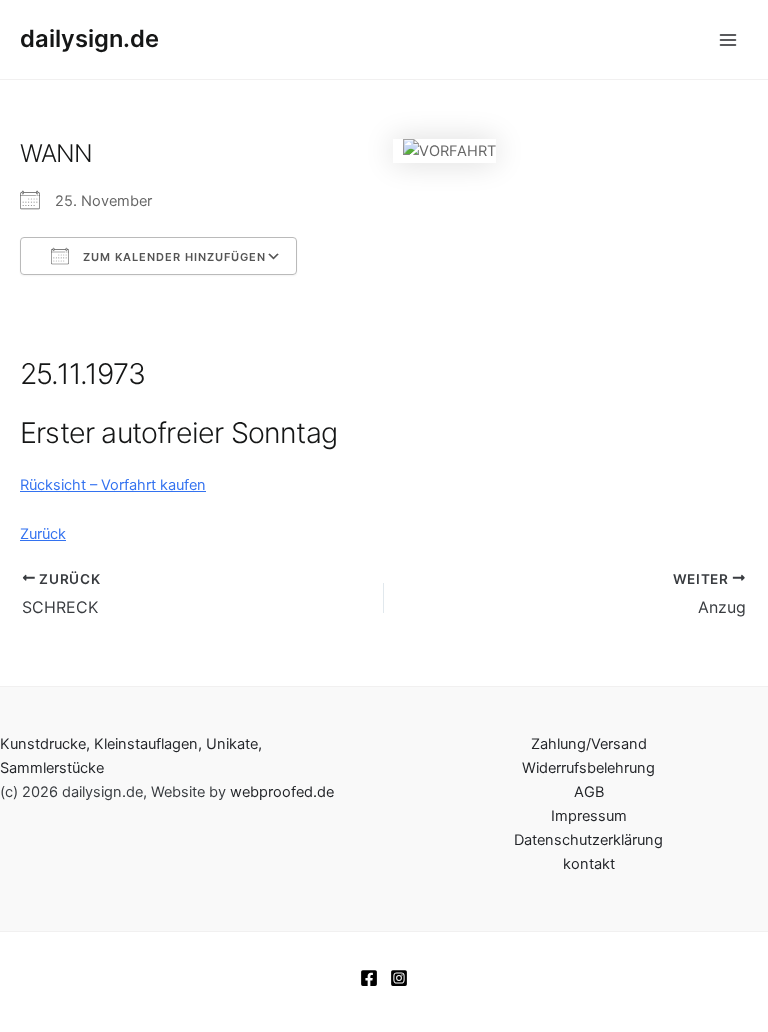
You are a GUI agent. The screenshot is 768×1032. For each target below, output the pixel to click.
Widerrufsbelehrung (588, 768)
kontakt (589, 864)
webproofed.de (282, 792)
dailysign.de (89, 38)
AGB (589, 792)
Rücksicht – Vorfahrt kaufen (113, 485)
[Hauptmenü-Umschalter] (728, 39)
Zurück (43, 534)
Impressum (589, 816)
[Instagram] (399, 978)
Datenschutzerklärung (588, 840)
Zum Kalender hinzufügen (172, 257)
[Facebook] (369, 978)
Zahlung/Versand (589, 744)
